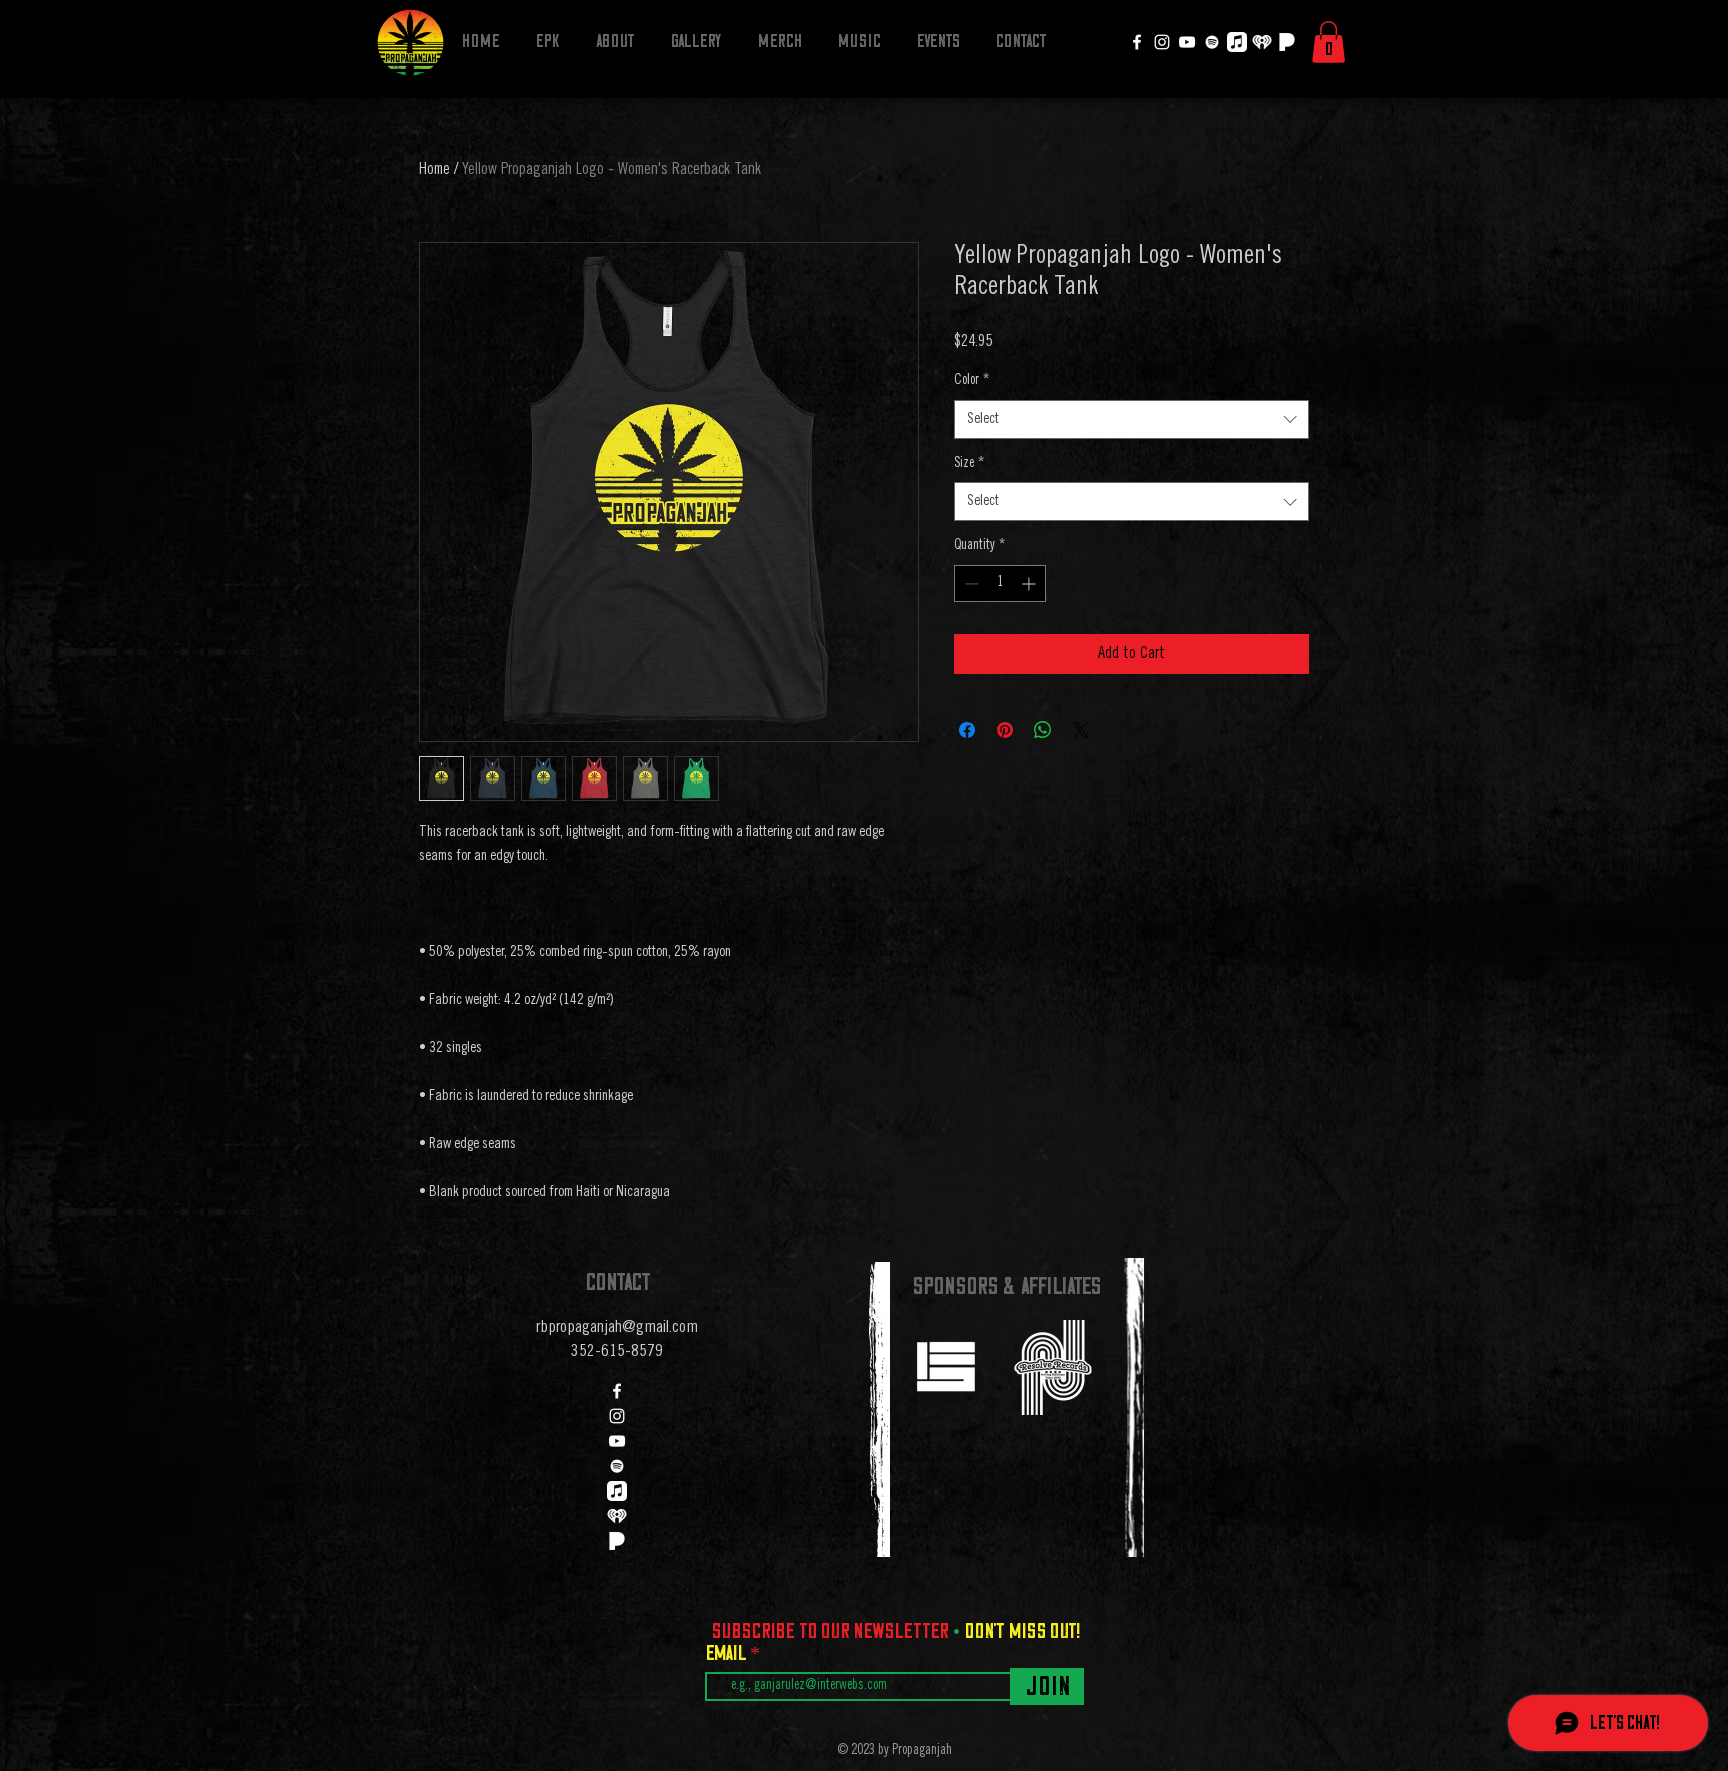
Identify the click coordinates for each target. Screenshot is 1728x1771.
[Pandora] (1287, 42)
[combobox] (1131, 419)
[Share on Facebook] (967, 730)
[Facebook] (1137, 42)
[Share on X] (1081, 730)
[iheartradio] (1262, 42)
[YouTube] (1187, 42)
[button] (1328, 42)
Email (727, 1653)
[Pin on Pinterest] (1005, 730)
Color (971, 381)
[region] (945, 1365)
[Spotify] (1212, 42)
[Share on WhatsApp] (1043, 730)
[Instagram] (1162, 42)
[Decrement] (969, 583)
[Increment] (1030, 583)
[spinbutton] (1000, 583)
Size (969, 464)
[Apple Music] (1237, 42)
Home (434, 170)
